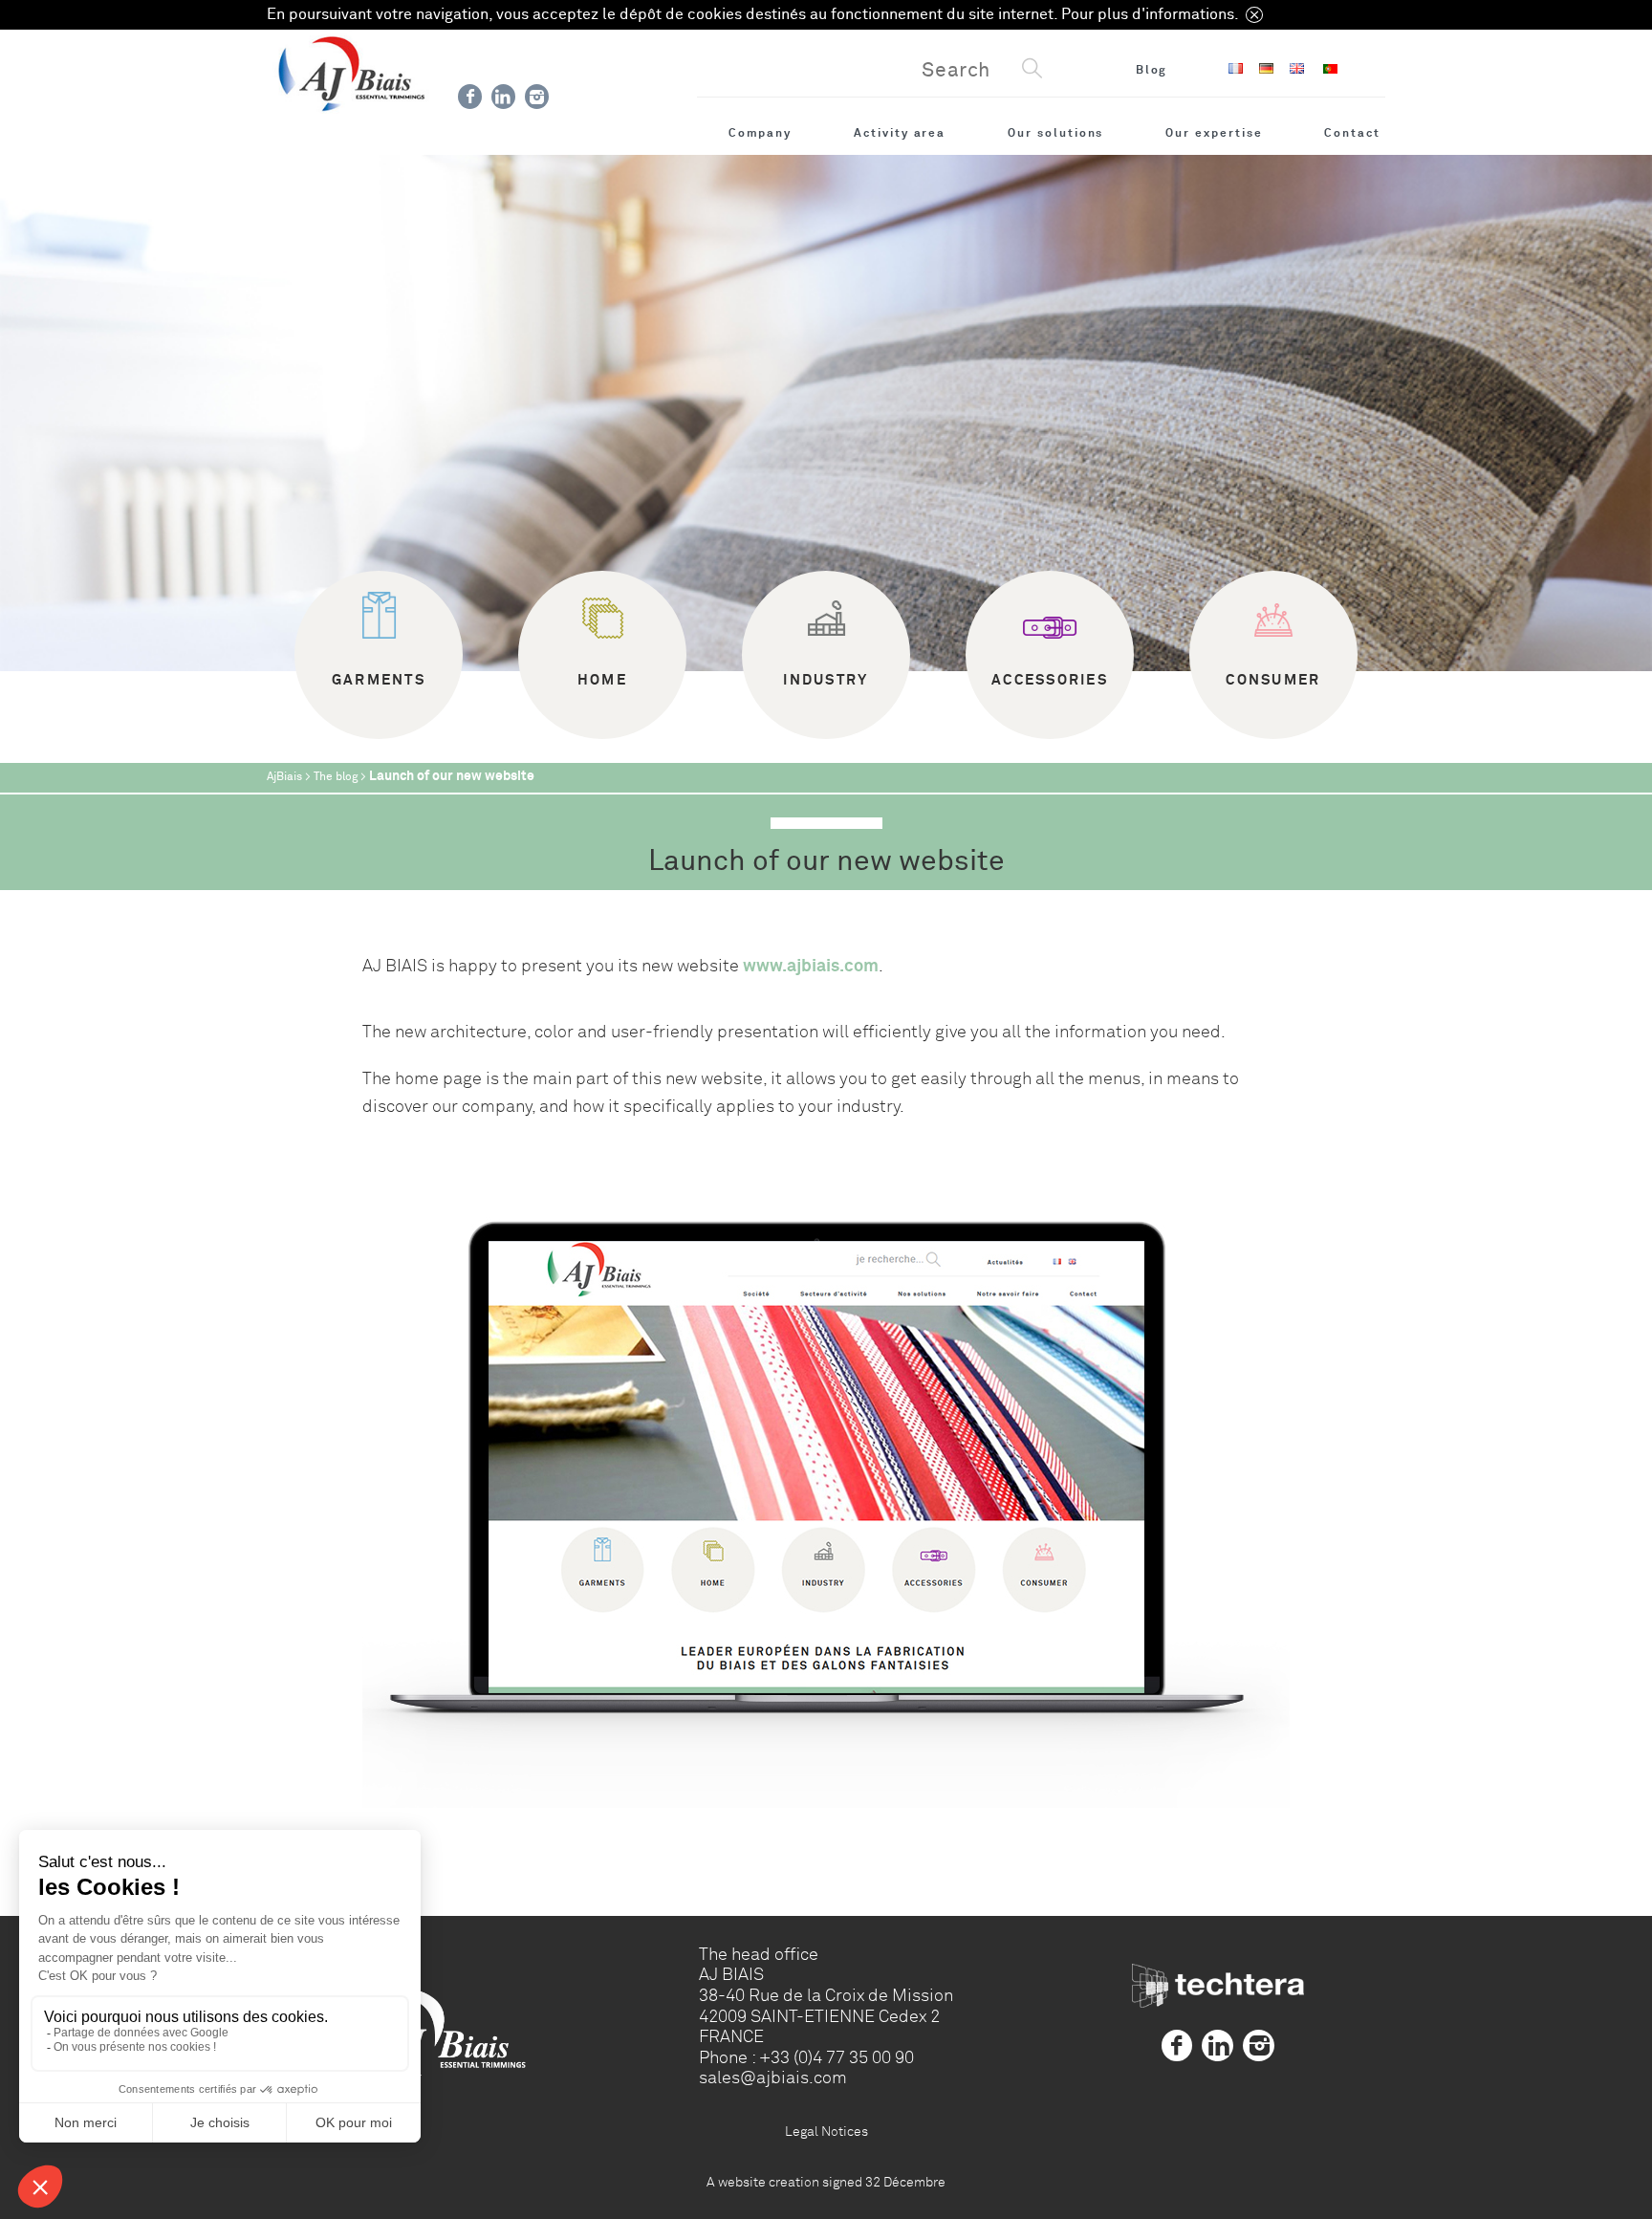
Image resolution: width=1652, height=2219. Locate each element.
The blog (336, 777)
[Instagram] (537, 97)
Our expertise (1214, 133)
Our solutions (1055, 133)
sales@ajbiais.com (773, 2078)
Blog (1152, 70)
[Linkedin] (503, 97)
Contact (1352, 133)
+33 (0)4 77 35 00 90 (837, 2057)
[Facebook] (470, 97)
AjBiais (284, 777)
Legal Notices (826, 2131)
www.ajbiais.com (811, 966)
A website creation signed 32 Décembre (826, 2182)
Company (761, 133)
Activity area (900, 133)
